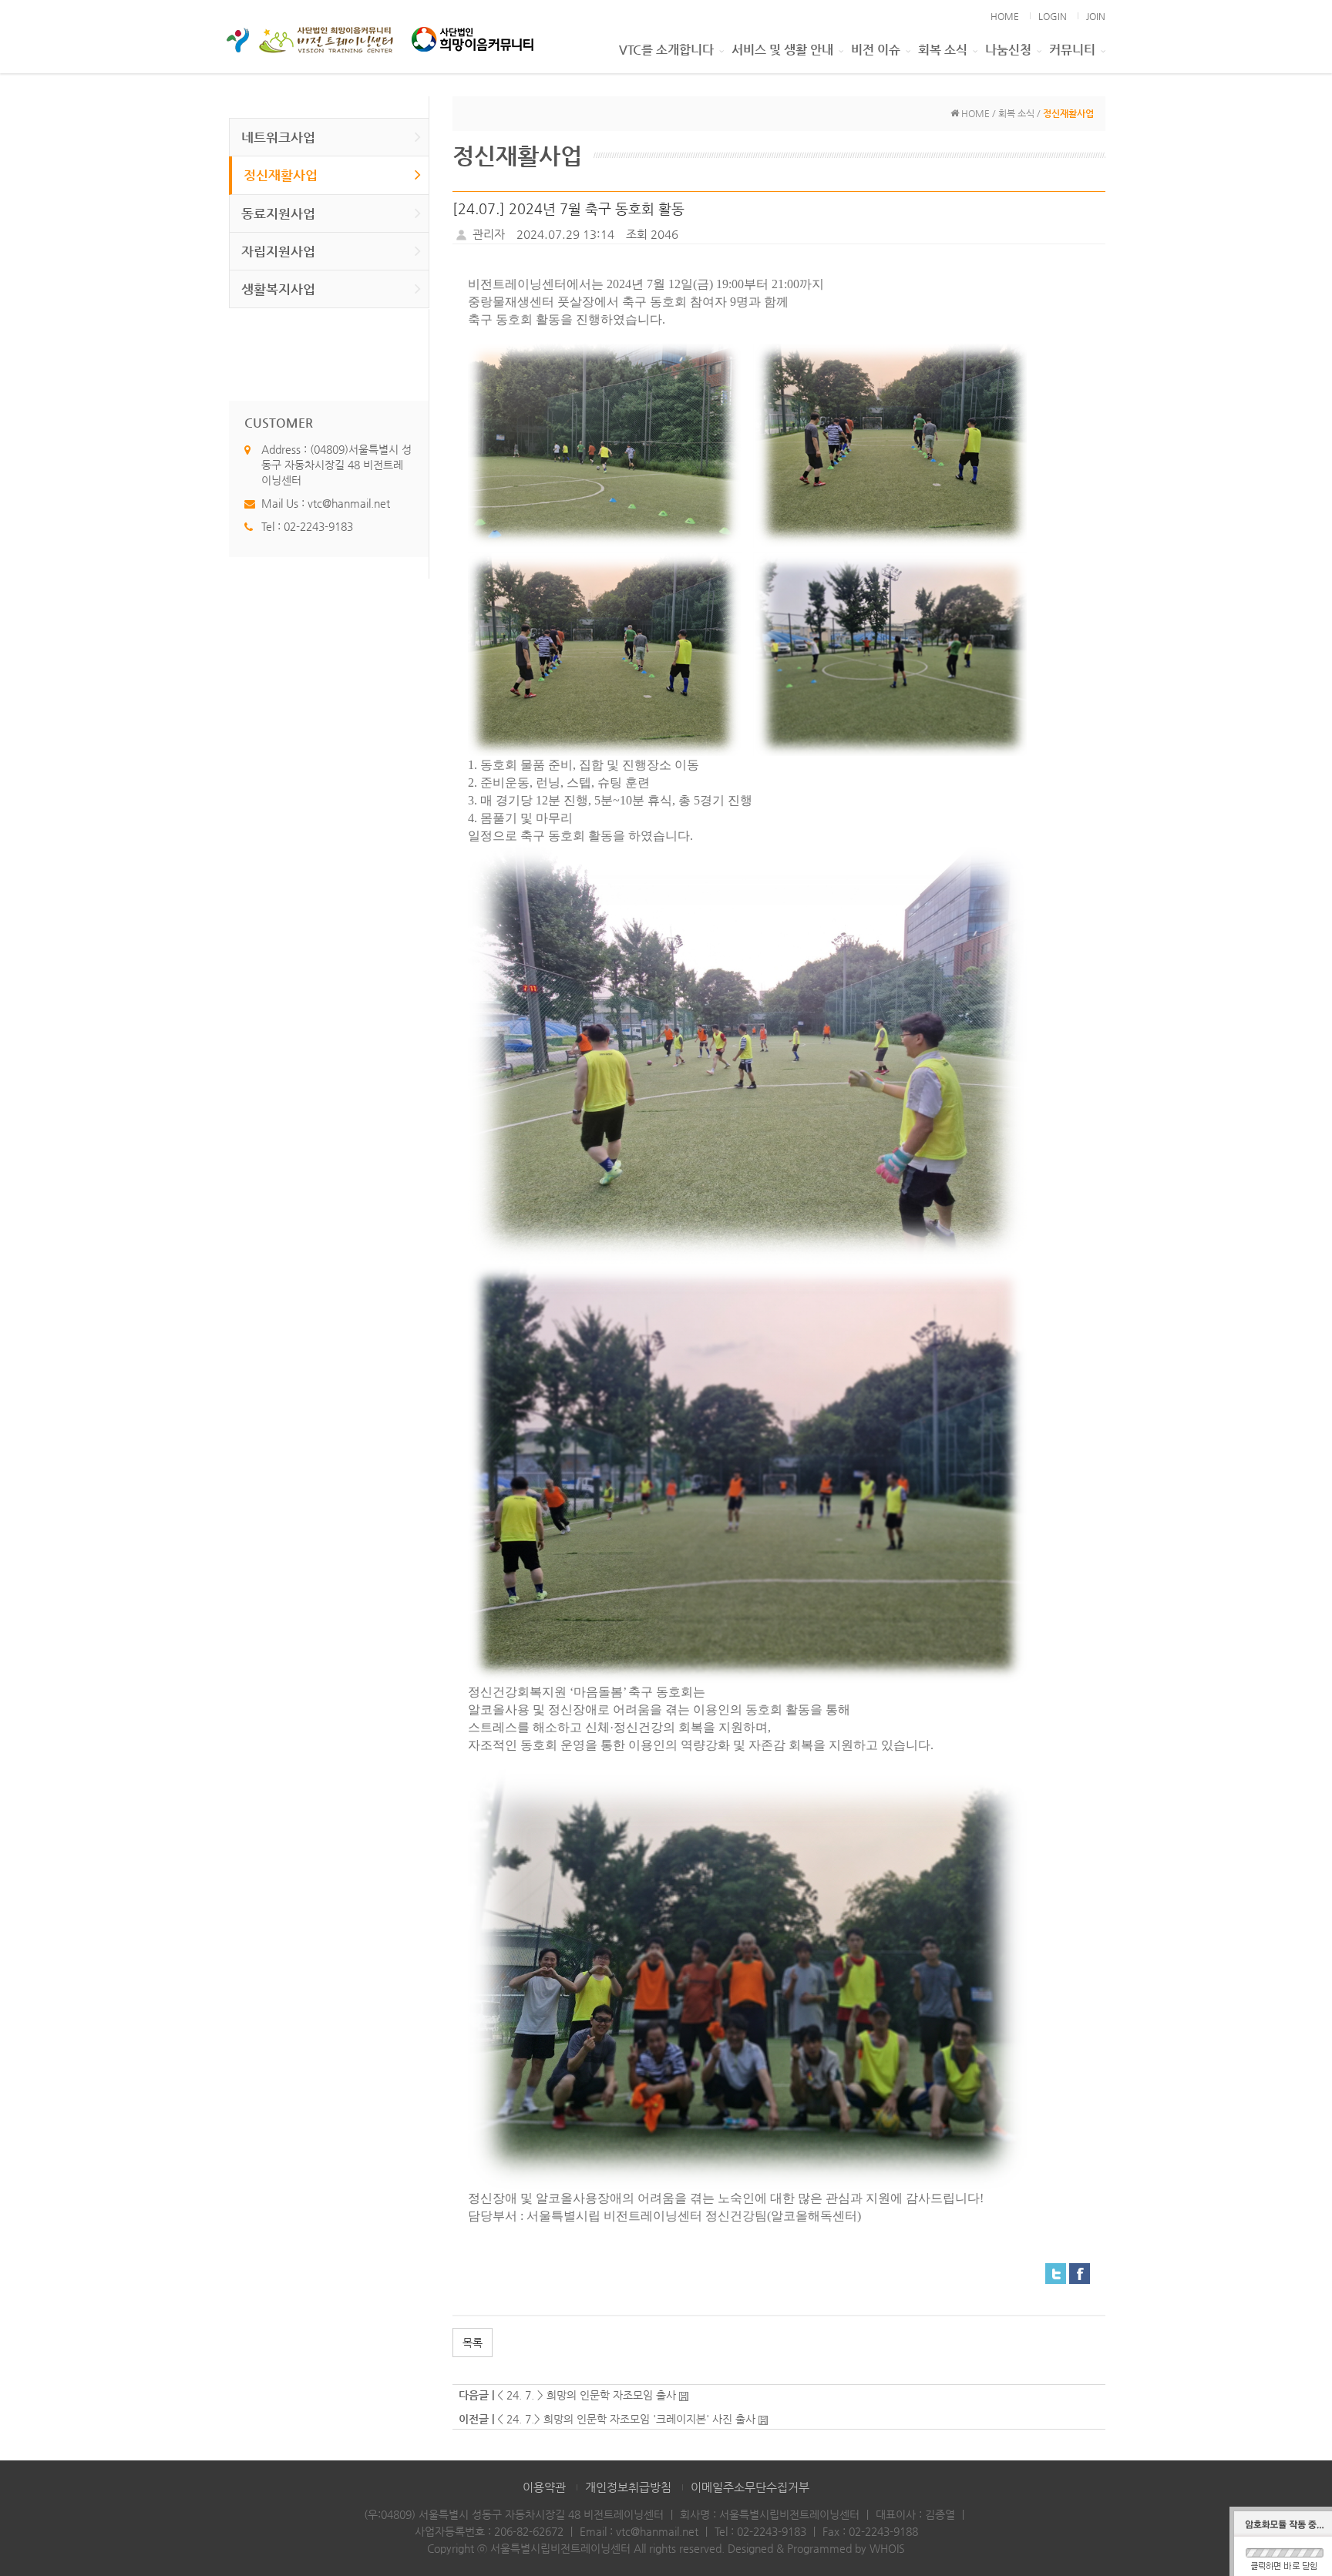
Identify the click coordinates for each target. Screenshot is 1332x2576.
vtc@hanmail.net (349, 503)
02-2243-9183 (318, 526)
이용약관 (544, 2487)
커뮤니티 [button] (1072, 50)
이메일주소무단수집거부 (750, 2487)
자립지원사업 (278, 251)
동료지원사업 (278, 213)
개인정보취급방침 (628, 2487)
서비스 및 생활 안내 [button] (782, 50)
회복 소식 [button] (943, 50)
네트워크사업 (278, 137)
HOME (1005, 16)
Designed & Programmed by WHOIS (816, 2548)
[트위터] (1056, 2273)
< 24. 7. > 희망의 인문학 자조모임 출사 (587, 2395)
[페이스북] (1080, 2273)
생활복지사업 (278, 289)
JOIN (1096, 16)
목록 (473, 2343)
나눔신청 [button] (1008, 50)
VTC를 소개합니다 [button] (666, 50)
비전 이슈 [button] (876, 50)
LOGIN (1053, 16)
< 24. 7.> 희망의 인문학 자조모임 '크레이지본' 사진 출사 (626, 2419)
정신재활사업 (281, 175)
